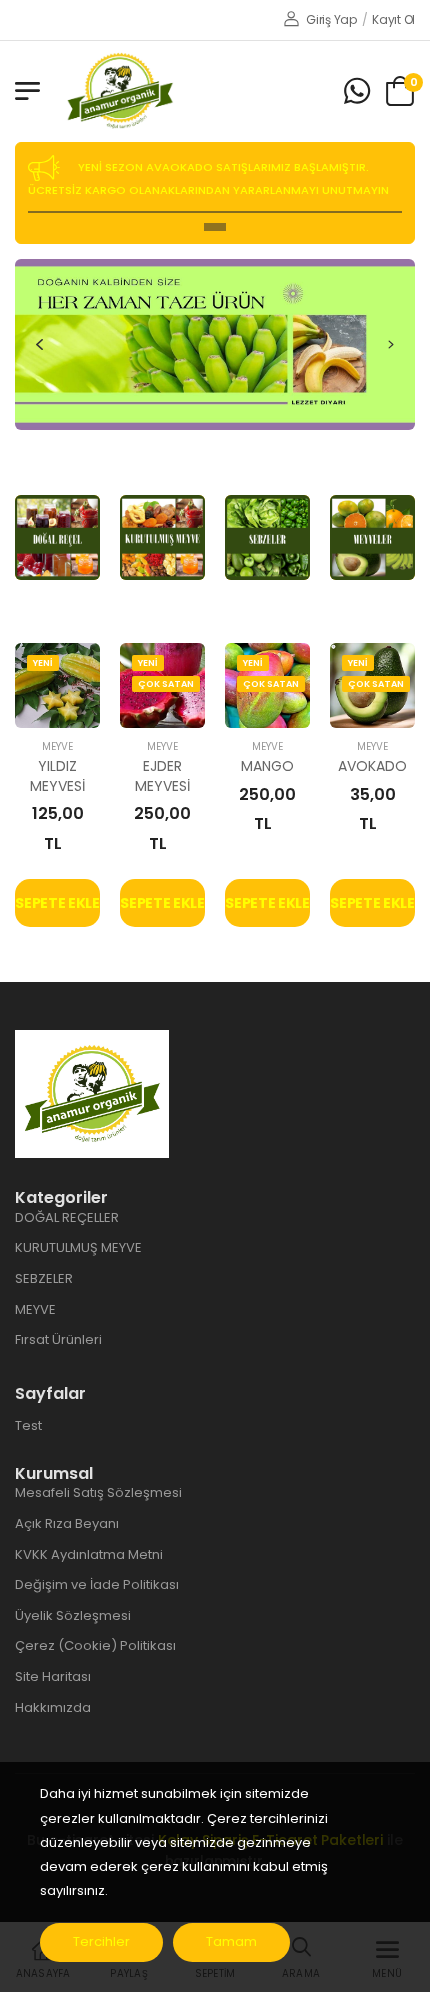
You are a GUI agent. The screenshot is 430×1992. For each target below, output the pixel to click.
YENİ (43, 663)
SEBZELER (44, 1278)
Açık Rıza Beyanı (67, 1523)
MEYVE (57, 746)
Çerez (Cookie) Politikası (95, 1645)
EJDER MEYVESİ (162, 776)
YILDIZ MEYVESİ (57, 776)
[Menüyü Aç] (27, 91)
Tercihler (101, 1941)
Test (28, 1425)
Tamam (231, 1941)
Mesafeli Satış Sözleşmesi (98, 1492)
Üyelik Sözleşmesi (73, 1615)
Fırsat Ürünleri (58, 1339)
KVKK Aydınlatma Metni (89, 1554)
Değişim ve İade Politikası (97, 1584)
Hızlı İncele (58, 703)
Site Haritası (53, 1676)
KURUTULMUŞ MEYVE (78, 1247)
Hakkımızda (53, 1707)
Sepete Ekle (57, 903)
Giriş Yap (330, 19)
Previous (39, 344)
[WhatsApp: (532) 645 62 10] (357, 91)
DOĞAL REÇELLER (67, 1217)
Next (391, 344)
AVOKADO (372, 766)
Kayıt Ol (393, 19)
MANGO (267, 766)
